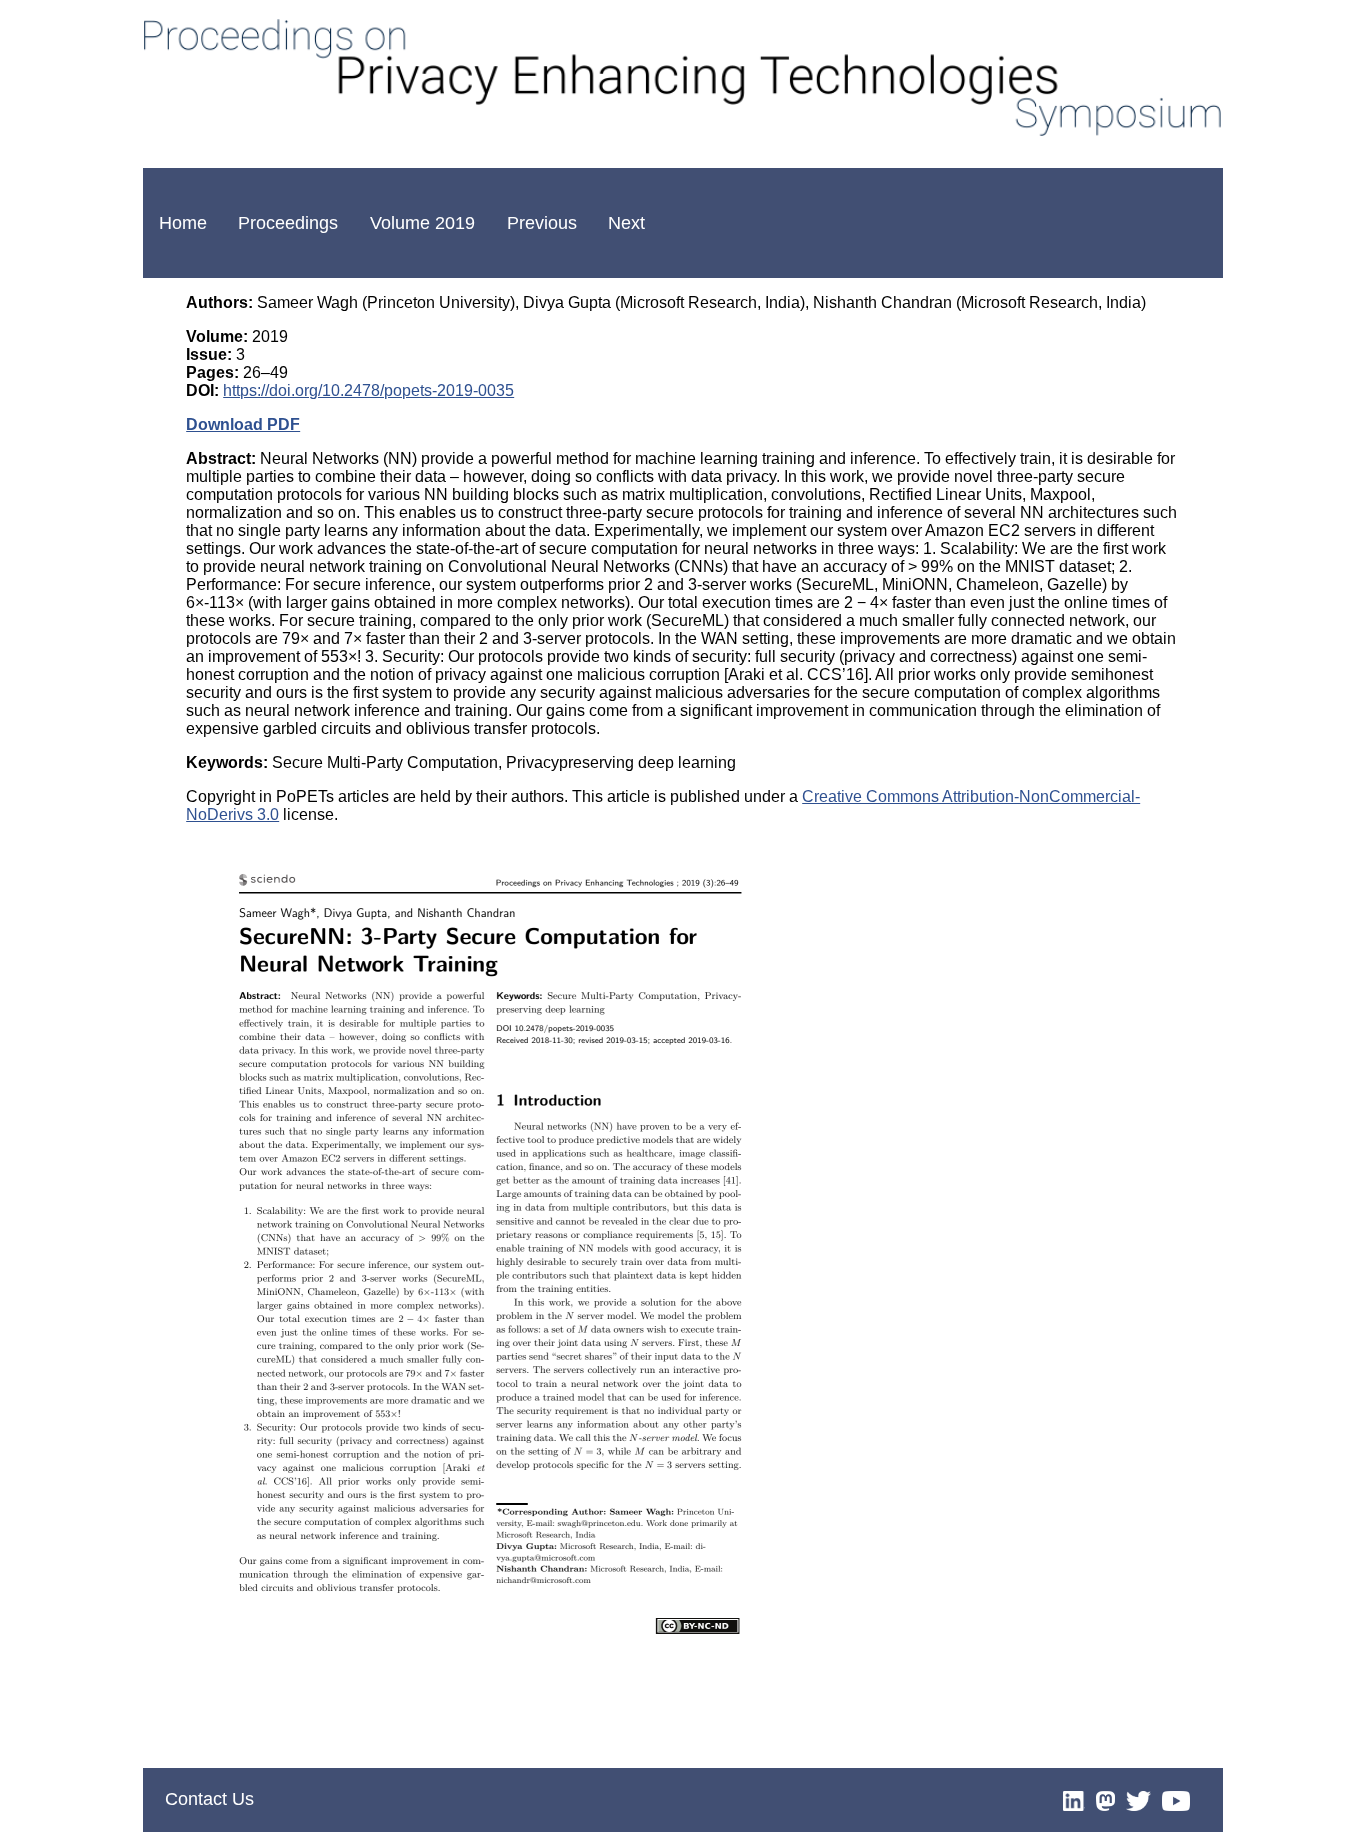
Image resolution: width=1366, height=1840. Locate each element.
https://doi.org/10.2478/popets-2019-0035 (368, 390)
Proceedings (288, 223)
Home (183, 223)
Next (626, 223)
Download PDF (243, 424)
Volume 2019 (422, 223)
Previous (542, 223)
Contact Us (209, 1799)
